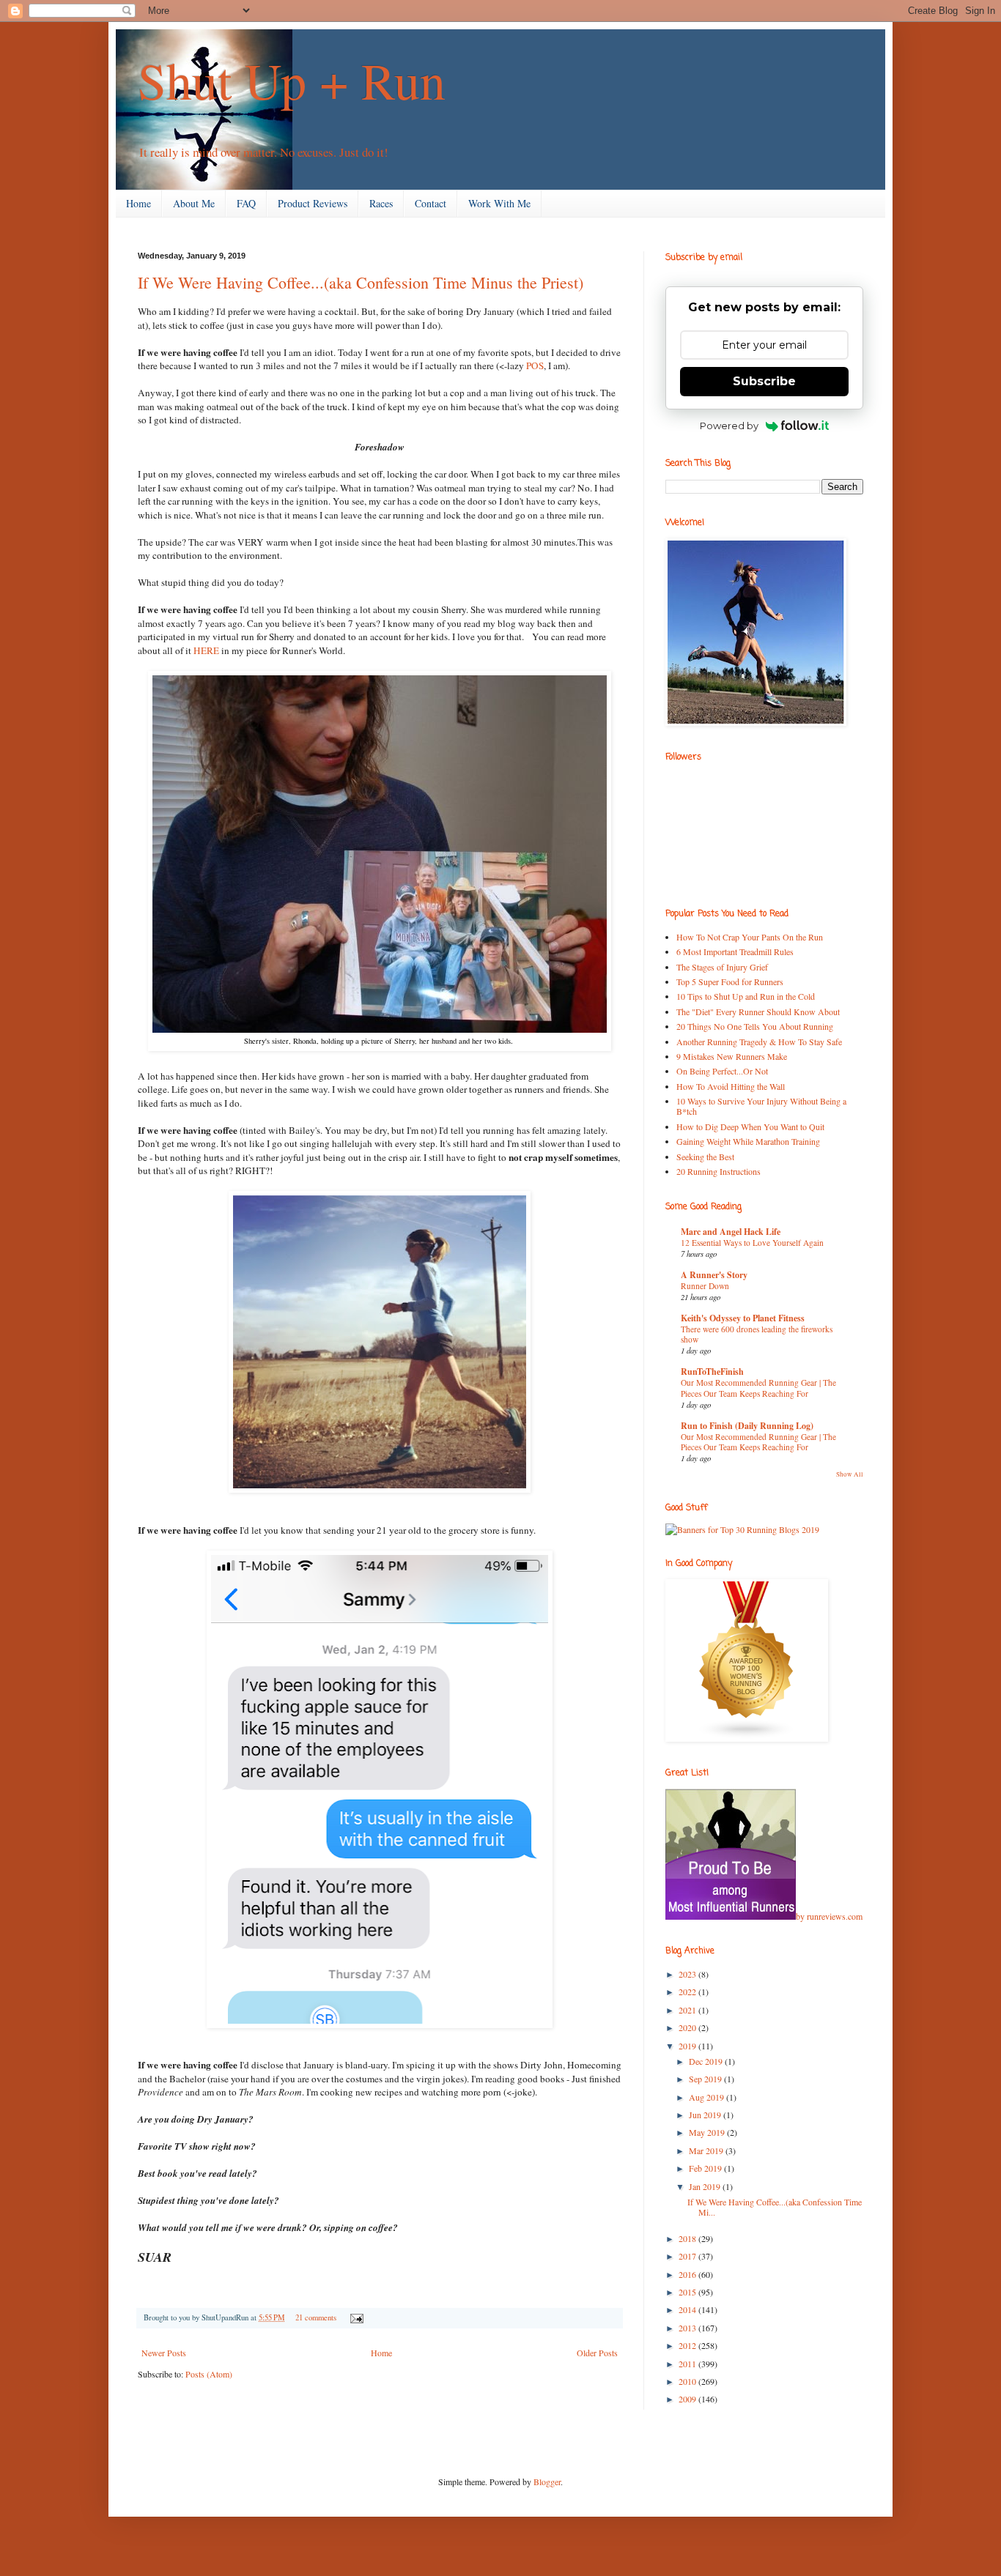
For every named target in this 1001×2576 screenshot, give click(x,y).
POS (535, 365)
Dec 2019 (707, 2061)
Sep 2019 (706, 2079)
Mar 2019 (707, 2150)
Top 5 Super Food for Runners (730, 981)
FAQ (246, 203)
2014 (688, 2309)
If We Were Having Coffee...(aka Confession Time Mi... (775, 2207)
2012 (688, 2345)
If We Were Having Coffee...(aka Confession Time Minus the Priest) (361, 282)
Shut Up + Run (292, 80)
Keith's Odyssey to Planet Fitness (743, 1318)
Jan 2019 (706, 2186)
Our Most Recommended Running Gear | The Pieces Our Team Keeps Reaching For (758, 1388)
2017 (688, 2256)
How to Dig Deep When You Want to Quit (750, 1126)
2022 (688, 1992)
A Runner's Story (714, 1275)
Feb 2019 (706, 2168)
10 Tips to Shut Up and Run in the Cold (746, 996)
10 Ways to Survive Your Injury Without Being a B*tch (761, 1106)
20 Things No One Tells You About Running (755, 1026)
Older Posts (597, 2353)
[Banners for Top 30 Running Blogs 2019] (742, 1529)
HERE (206, 650)
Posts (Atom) (209, 2374)
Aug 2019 (708, 2097)
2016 (688, 2274)
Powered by (729, 426)
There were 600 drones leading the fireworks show (757, 1335)
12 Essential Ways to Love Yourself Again (752, 1243)
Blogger (547, 2482)
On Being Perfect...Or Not (722, 1071)
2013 (688, 2328)
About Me (194, 203)
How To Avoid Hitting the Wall (731, 1086)
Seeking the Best (705, 1157)
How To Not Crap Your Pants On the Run (750, 937)
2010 (688, 2381)
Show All (850, 1474)
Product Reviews (313, 203)
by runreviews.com (829, 1916)
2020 (688, 2027)
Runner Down (705, 1286)
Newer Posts (164, 2353)
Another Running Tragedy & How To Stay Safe (759, 1042)
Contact (431, 203)
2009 (688, 2399)
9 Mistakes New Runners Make (732, 1056)
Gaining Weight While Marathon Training (748, 1141)
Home (138, 203)
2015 (688, 2292)
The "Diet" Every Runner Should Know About (758, 1012)
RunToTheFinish (712, 1371)
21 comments (316, 2317)
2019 (688, 2046)
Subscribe (764, 381)
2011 (688, 2364)
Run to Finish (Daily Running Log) (747, 1426)
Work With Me (499, 203)
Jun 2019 (706, 2115)
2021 (688, 2010)
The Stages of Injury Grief (722, 967)
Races (381, 203)
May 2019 (708, 2132)
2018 (688, 2238)
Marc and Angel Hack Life (731, 1232)
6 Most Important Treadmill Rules (735, 951)
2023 (688, 1974)
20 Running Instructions (719, 1171)
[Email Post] (355, 2317)
